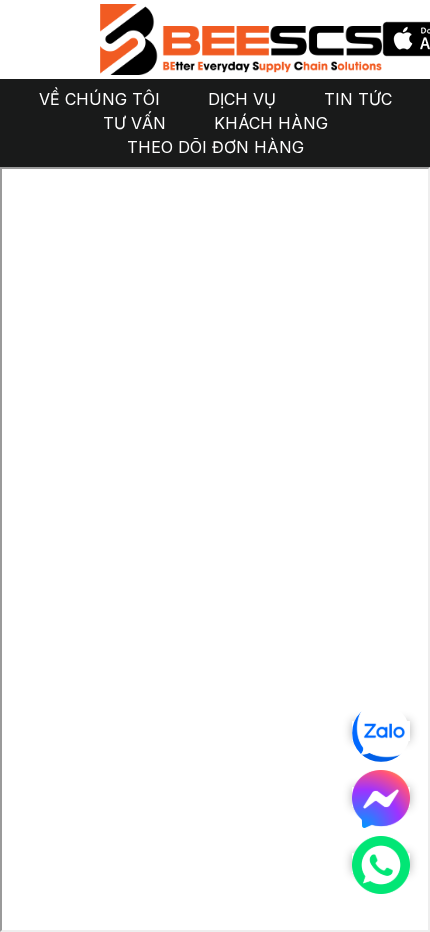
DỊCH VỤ (242, 99)
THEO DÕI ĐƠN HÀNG (215, 147)
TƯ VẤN (134, 123)
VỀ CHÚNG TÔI (99, 99)
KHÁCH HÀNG (271, 123)
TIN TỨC (358, 99)
